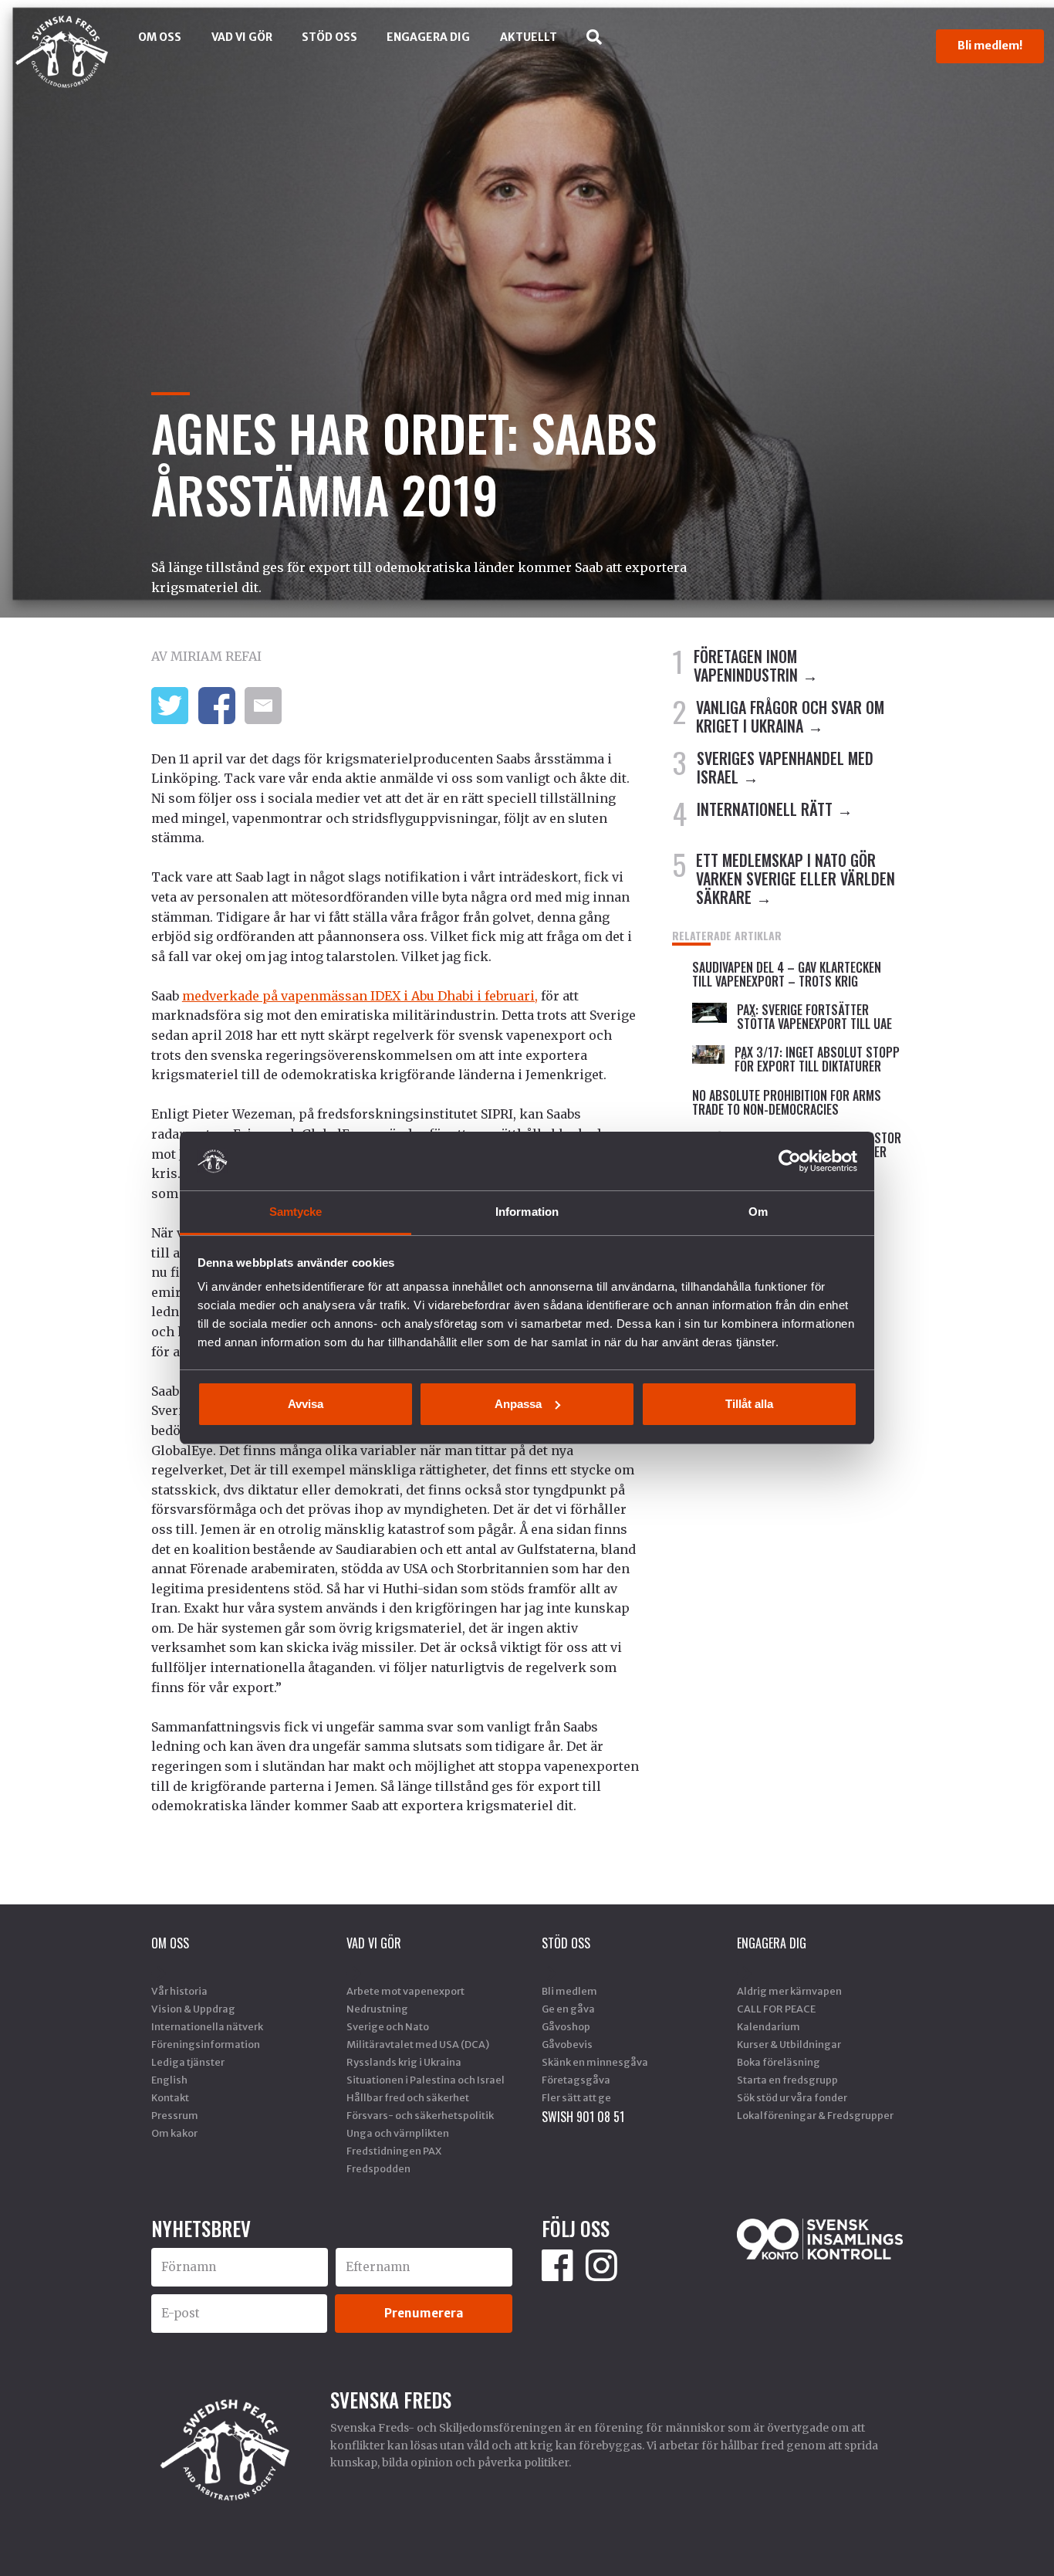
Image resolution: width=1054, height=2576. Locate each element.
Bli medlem (569, 1991)
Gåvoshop (566, 2026)
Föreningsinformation (206, 2044)
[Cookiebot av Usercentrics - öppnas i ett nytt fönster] (790, 1161)
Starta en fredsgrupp (787, 2080)
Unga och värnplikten (398, 2133)
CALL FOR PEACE (776, 2009)
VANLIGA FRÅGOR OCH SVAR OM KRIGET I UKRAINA (790, 716)
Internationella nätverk (207, 2026)
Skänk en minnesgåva (595, 2062)
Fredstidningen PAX (394, 2151)
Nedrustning (377, 2009)
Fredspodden (378, 2168)
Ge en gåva (568, 2009)
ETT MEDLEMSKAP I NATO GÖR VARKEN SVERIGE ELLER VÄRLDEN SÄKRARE (796, 878)
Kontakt (170, 2097)
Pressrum (175, 2115)
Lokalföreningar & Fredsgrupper (815, 2115)
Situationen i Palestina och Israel (426, 2080)
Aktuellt (529, 37)
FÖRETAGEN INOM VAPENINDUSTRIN (746, 665)
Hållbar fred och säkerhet (408, 2097)
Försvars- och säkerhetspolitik (420, 2115)
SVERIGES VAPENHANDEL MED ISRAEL (785, 767)
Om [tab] (758, 1212)
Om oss (160, 37)
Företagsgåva (576, 2080)
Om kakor (174, 2133)
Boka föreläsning (779, 2062)
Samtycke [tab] (296, 1212)
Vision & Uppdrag (193, 2009)
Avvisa (306, 1404)
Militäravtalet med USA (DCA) (418, 2044)
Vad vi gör (242, 37)
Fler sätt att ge (576, 2097)
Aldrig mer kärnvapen (789, 1991)
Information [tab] (527, 1212)
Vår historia (179, 1991)
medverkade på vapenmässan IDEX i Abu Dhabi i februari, (360, 996)
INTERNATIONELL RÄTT (765, 809)
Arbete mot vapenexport (405, 1991)
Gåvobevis (567, 2044)
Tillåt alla (749, 1404)
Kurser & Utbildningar (789, 2044)
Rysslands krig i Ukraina (404, 2062)
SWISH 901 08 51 (583, 2117)
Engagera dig (428, 37)
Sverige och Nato (388, 2026)
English (169, 2080)
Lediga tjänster (188, 2062)
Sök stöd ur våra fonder (792, 2097)
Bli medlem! (990, 46)
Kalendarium (769, 2026)
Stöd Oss (329, 37)
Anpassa (518, 1404)
